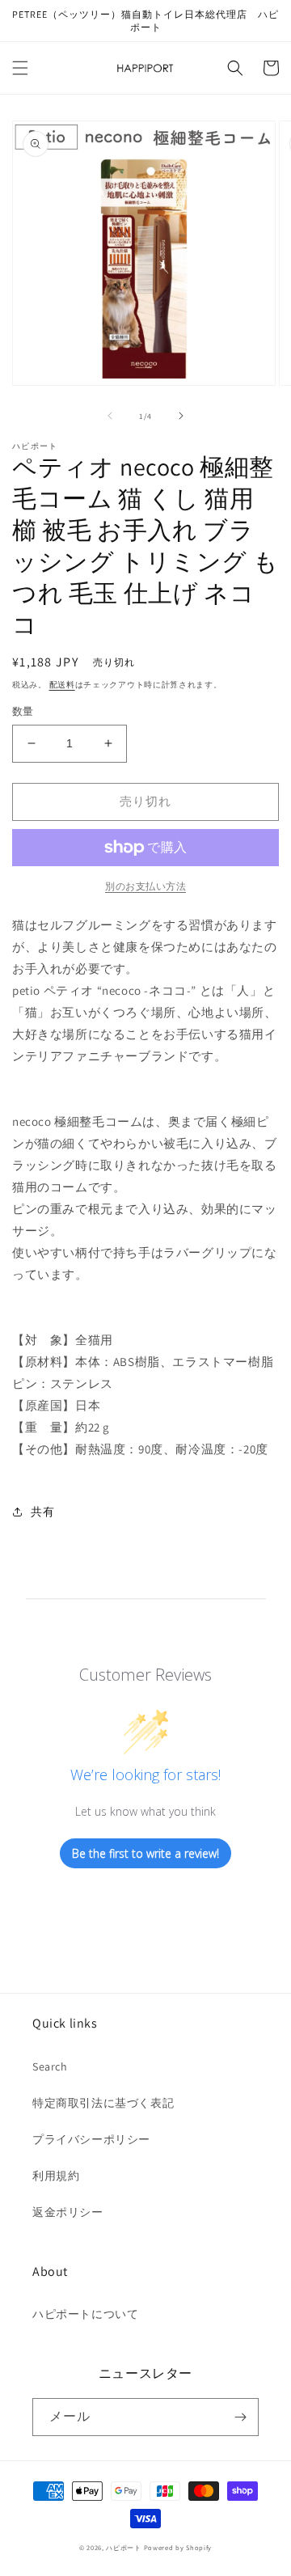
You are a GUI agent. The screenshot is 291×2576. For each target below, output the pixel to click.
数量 (23, 711)
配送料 (62, 685)
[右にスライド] (181, 416)
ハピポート (124, 2547)
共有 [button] (42, 1512)
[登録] (240, 2417)
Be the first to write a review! (145, 1853)
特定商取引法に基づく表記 (103, 2103)
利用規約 (56, 2176)
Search (50, 2066)
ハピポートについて (85, 2314)
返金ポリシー (68, 2212)
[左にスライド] (110, 416)
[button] (20, 68)
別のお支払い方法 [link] (145, 886)
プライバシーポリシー (91, 2139)
